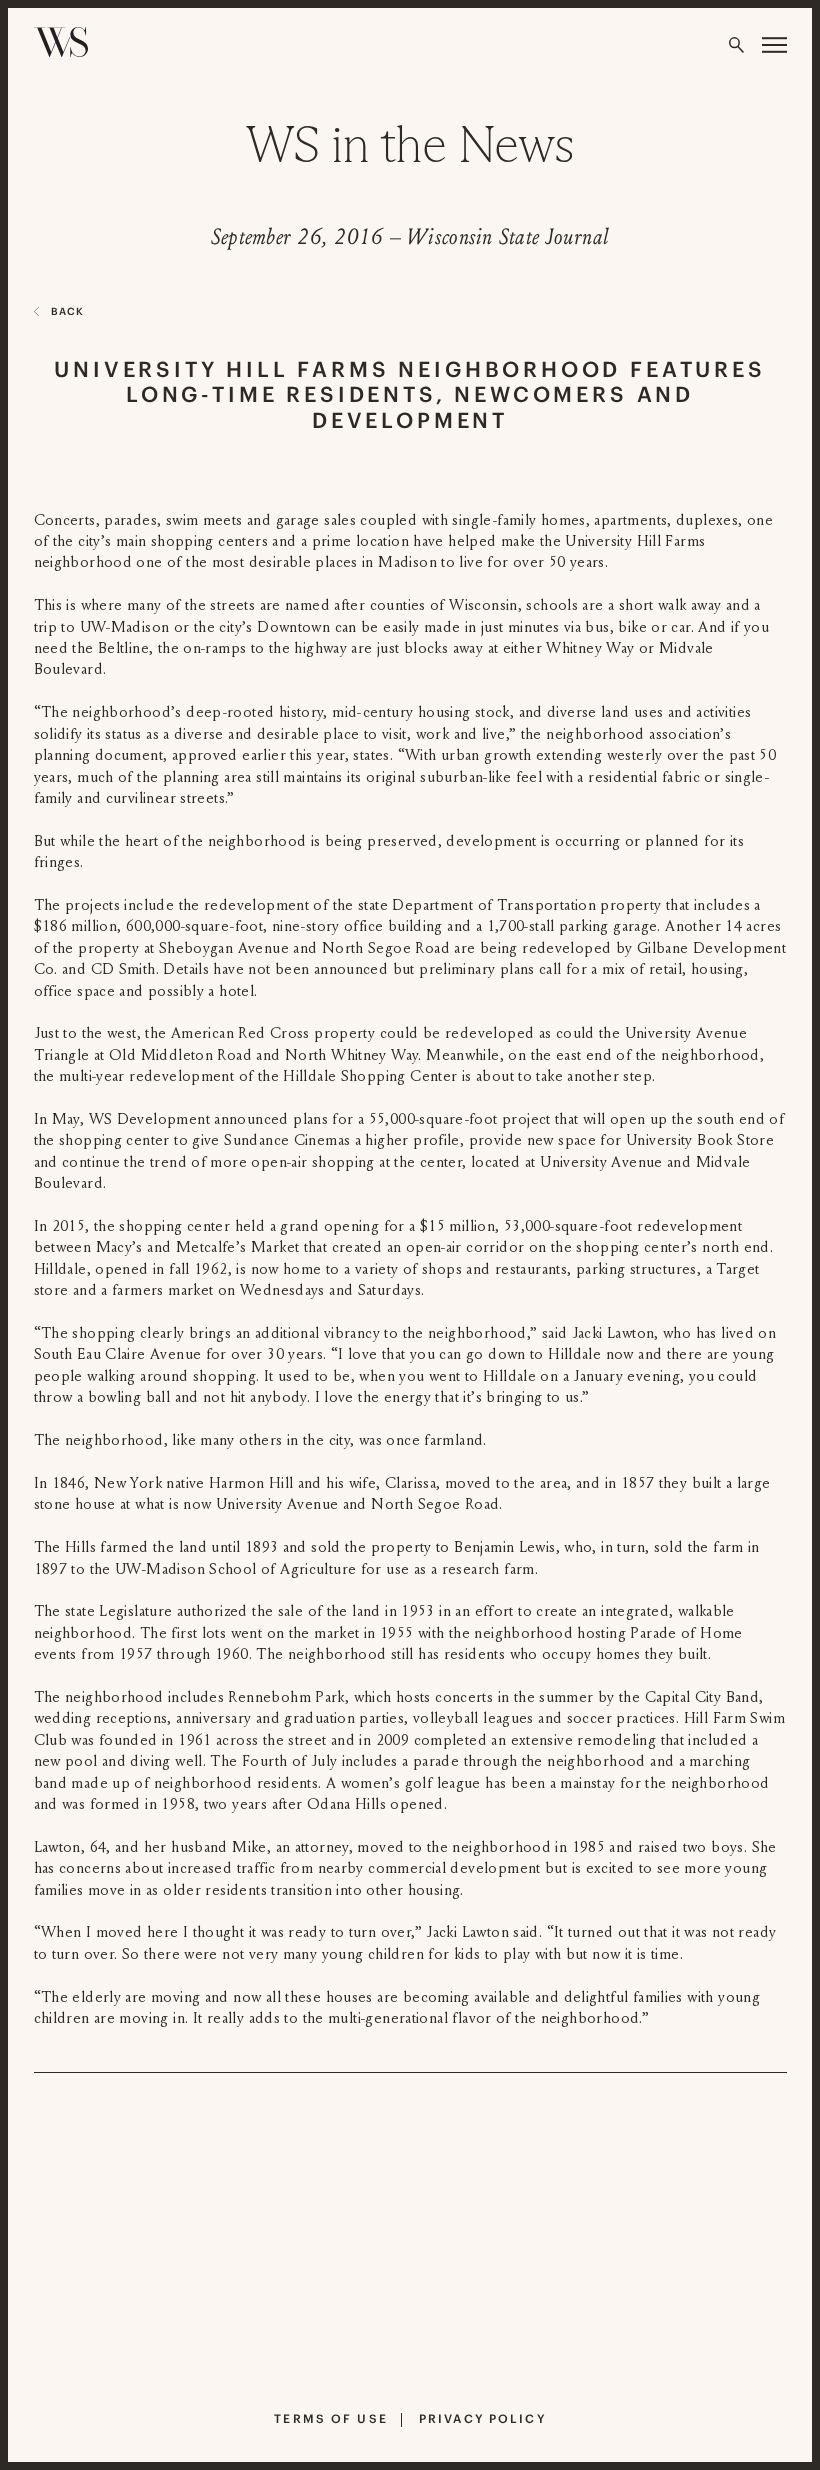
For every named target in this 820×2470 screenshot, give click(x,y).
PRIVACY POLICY (482, 2418)
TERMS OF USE (331, 2418)
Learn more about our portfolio (390, 2362)
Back (67, 311)
